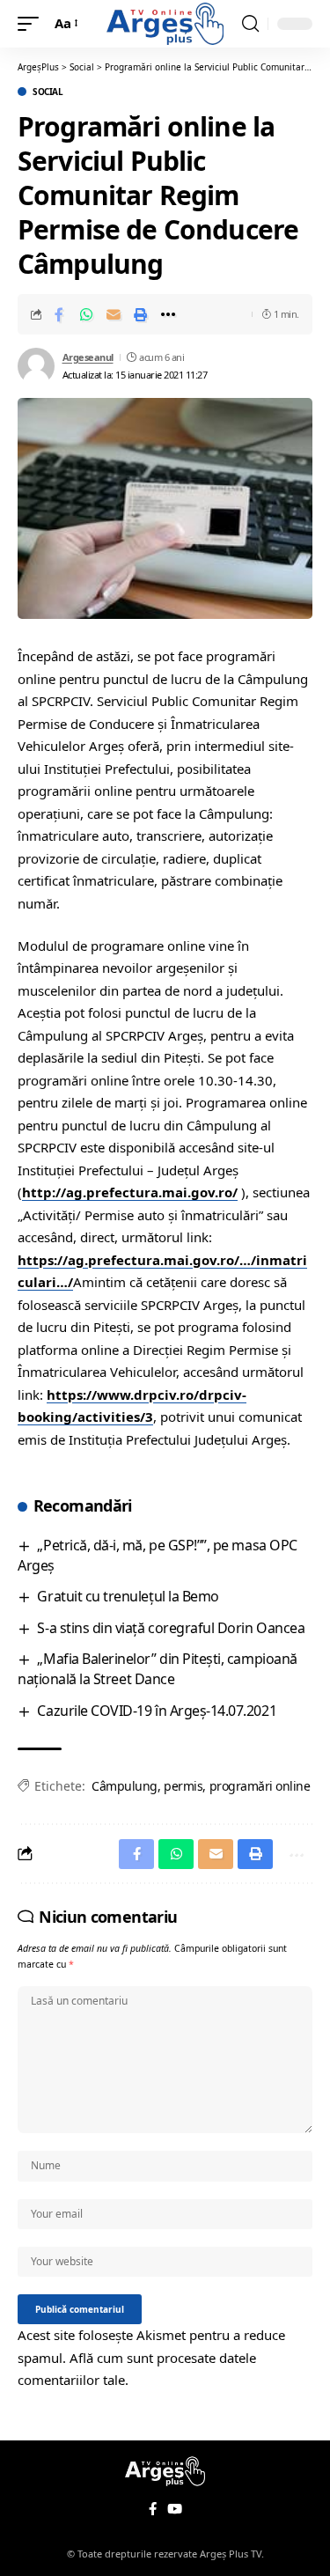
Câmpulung (125, 1786)
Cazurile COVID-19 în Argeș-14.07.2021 (157, 1711)
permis (183, 1786)
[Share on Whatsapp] (86, 314)
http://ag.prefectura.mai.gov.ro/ (130, 1192)
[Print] (141, 314)
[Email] (114, 314)
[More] (168, 314)
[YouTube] (175, 2509)
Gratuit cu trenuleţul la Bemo (128, 1596)
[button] (33, 24)
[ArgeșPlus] (165, 24)
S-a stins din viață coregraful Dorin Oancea (171, 1628)
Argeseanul (88, 357)
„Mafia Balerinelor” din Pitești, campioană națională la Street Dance (158, 1669)
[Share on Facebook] (59, 314)
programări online (260, 1786)
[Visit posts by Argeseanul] (36, 366)
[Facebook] (153, 2509)
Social (48, 92)
